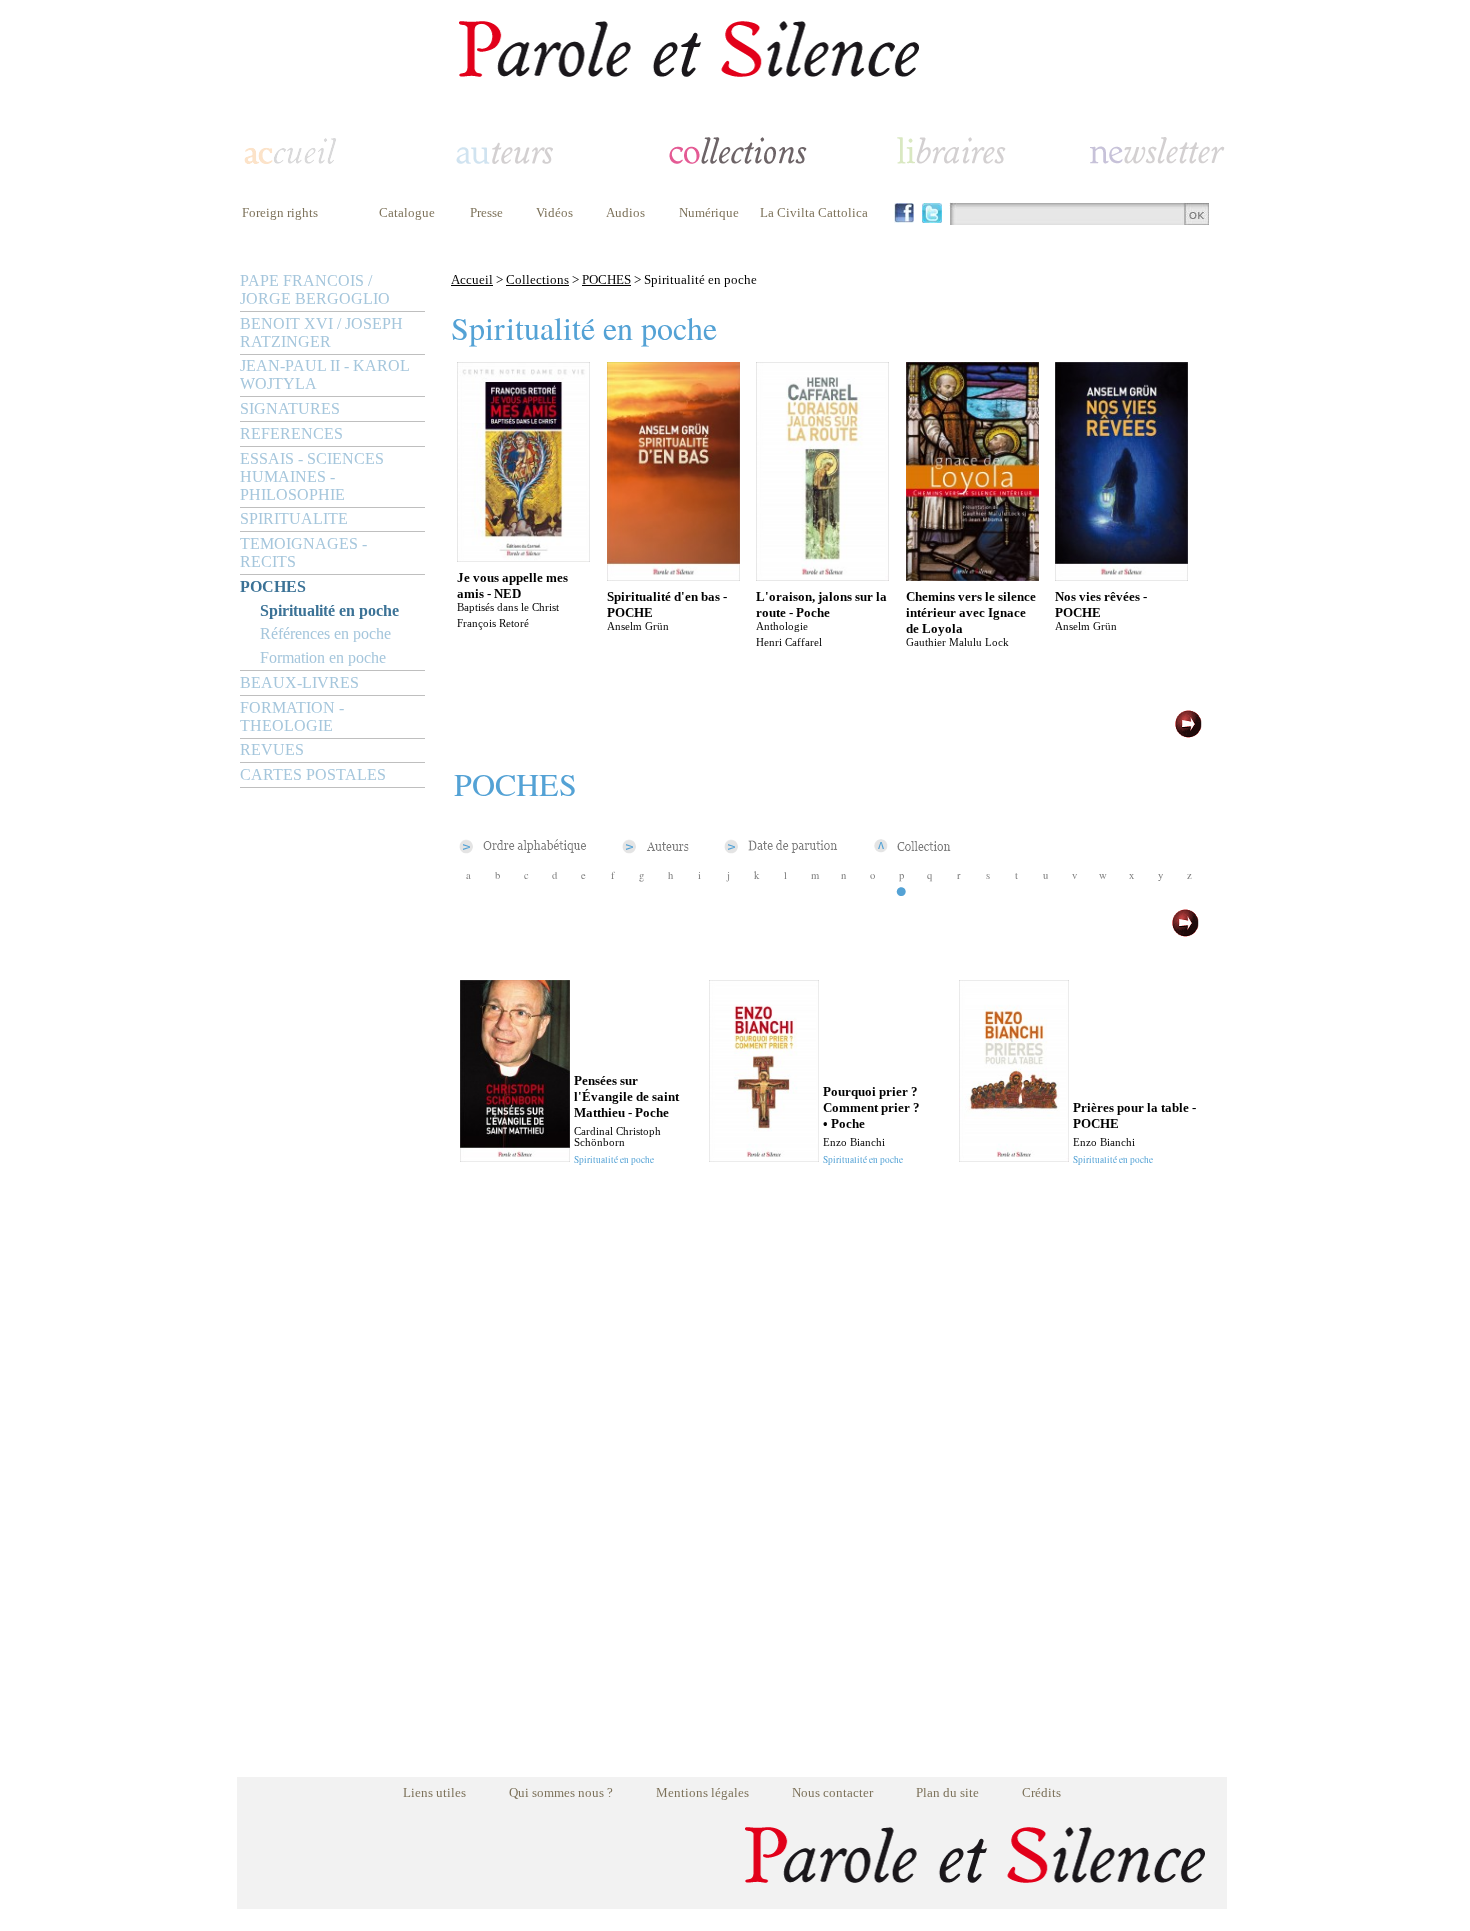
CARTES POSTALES (313, 774)
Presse (486, 212)
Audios (625, 212)
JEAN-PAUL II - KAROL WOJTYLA (324, 374)
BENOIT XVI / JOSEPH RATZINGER (321, 332)
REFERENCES (291, 433)
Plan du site (947, 1792)
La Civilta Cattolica (814, 212)
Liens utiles (434, 1792)
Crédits (1041, 1792)
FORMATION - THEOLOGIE (292, 716)
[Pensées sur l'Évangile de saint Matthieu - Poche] (515, 1156)
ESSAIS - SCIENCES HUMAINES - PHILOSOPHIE (312, 476)
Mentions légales (702, 1792)
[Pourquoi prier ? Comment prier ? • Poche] (764, 1156)
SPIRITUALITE (294, 518)
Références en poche (325, 633)
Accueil (472, 279)
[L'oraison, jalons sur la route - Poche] (822, 575)
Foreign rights (280, 212)
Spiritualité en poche (329, 610)
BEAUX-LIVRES (299, 682)
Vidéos (554, 212)
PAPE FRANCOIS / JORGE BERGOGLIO (315, 289)
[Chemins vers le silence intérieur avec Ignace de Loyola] (972, 575)
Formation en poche (323, 657)
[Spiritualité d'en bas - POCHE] (673, 575)
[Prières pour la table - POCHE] (1014, 1156)
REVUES (272, 749)
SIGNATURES (290, 408)
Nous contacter (832, 1792)
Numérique (709, 212)
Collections (537, 279)
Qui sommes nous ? (561, 1792)
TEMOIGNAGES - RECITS (303, 552)
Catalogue (407, 212)
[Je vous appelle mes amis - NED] (523, 556)
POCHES (273, 586)
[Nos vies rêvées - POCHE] (1121, 575)
